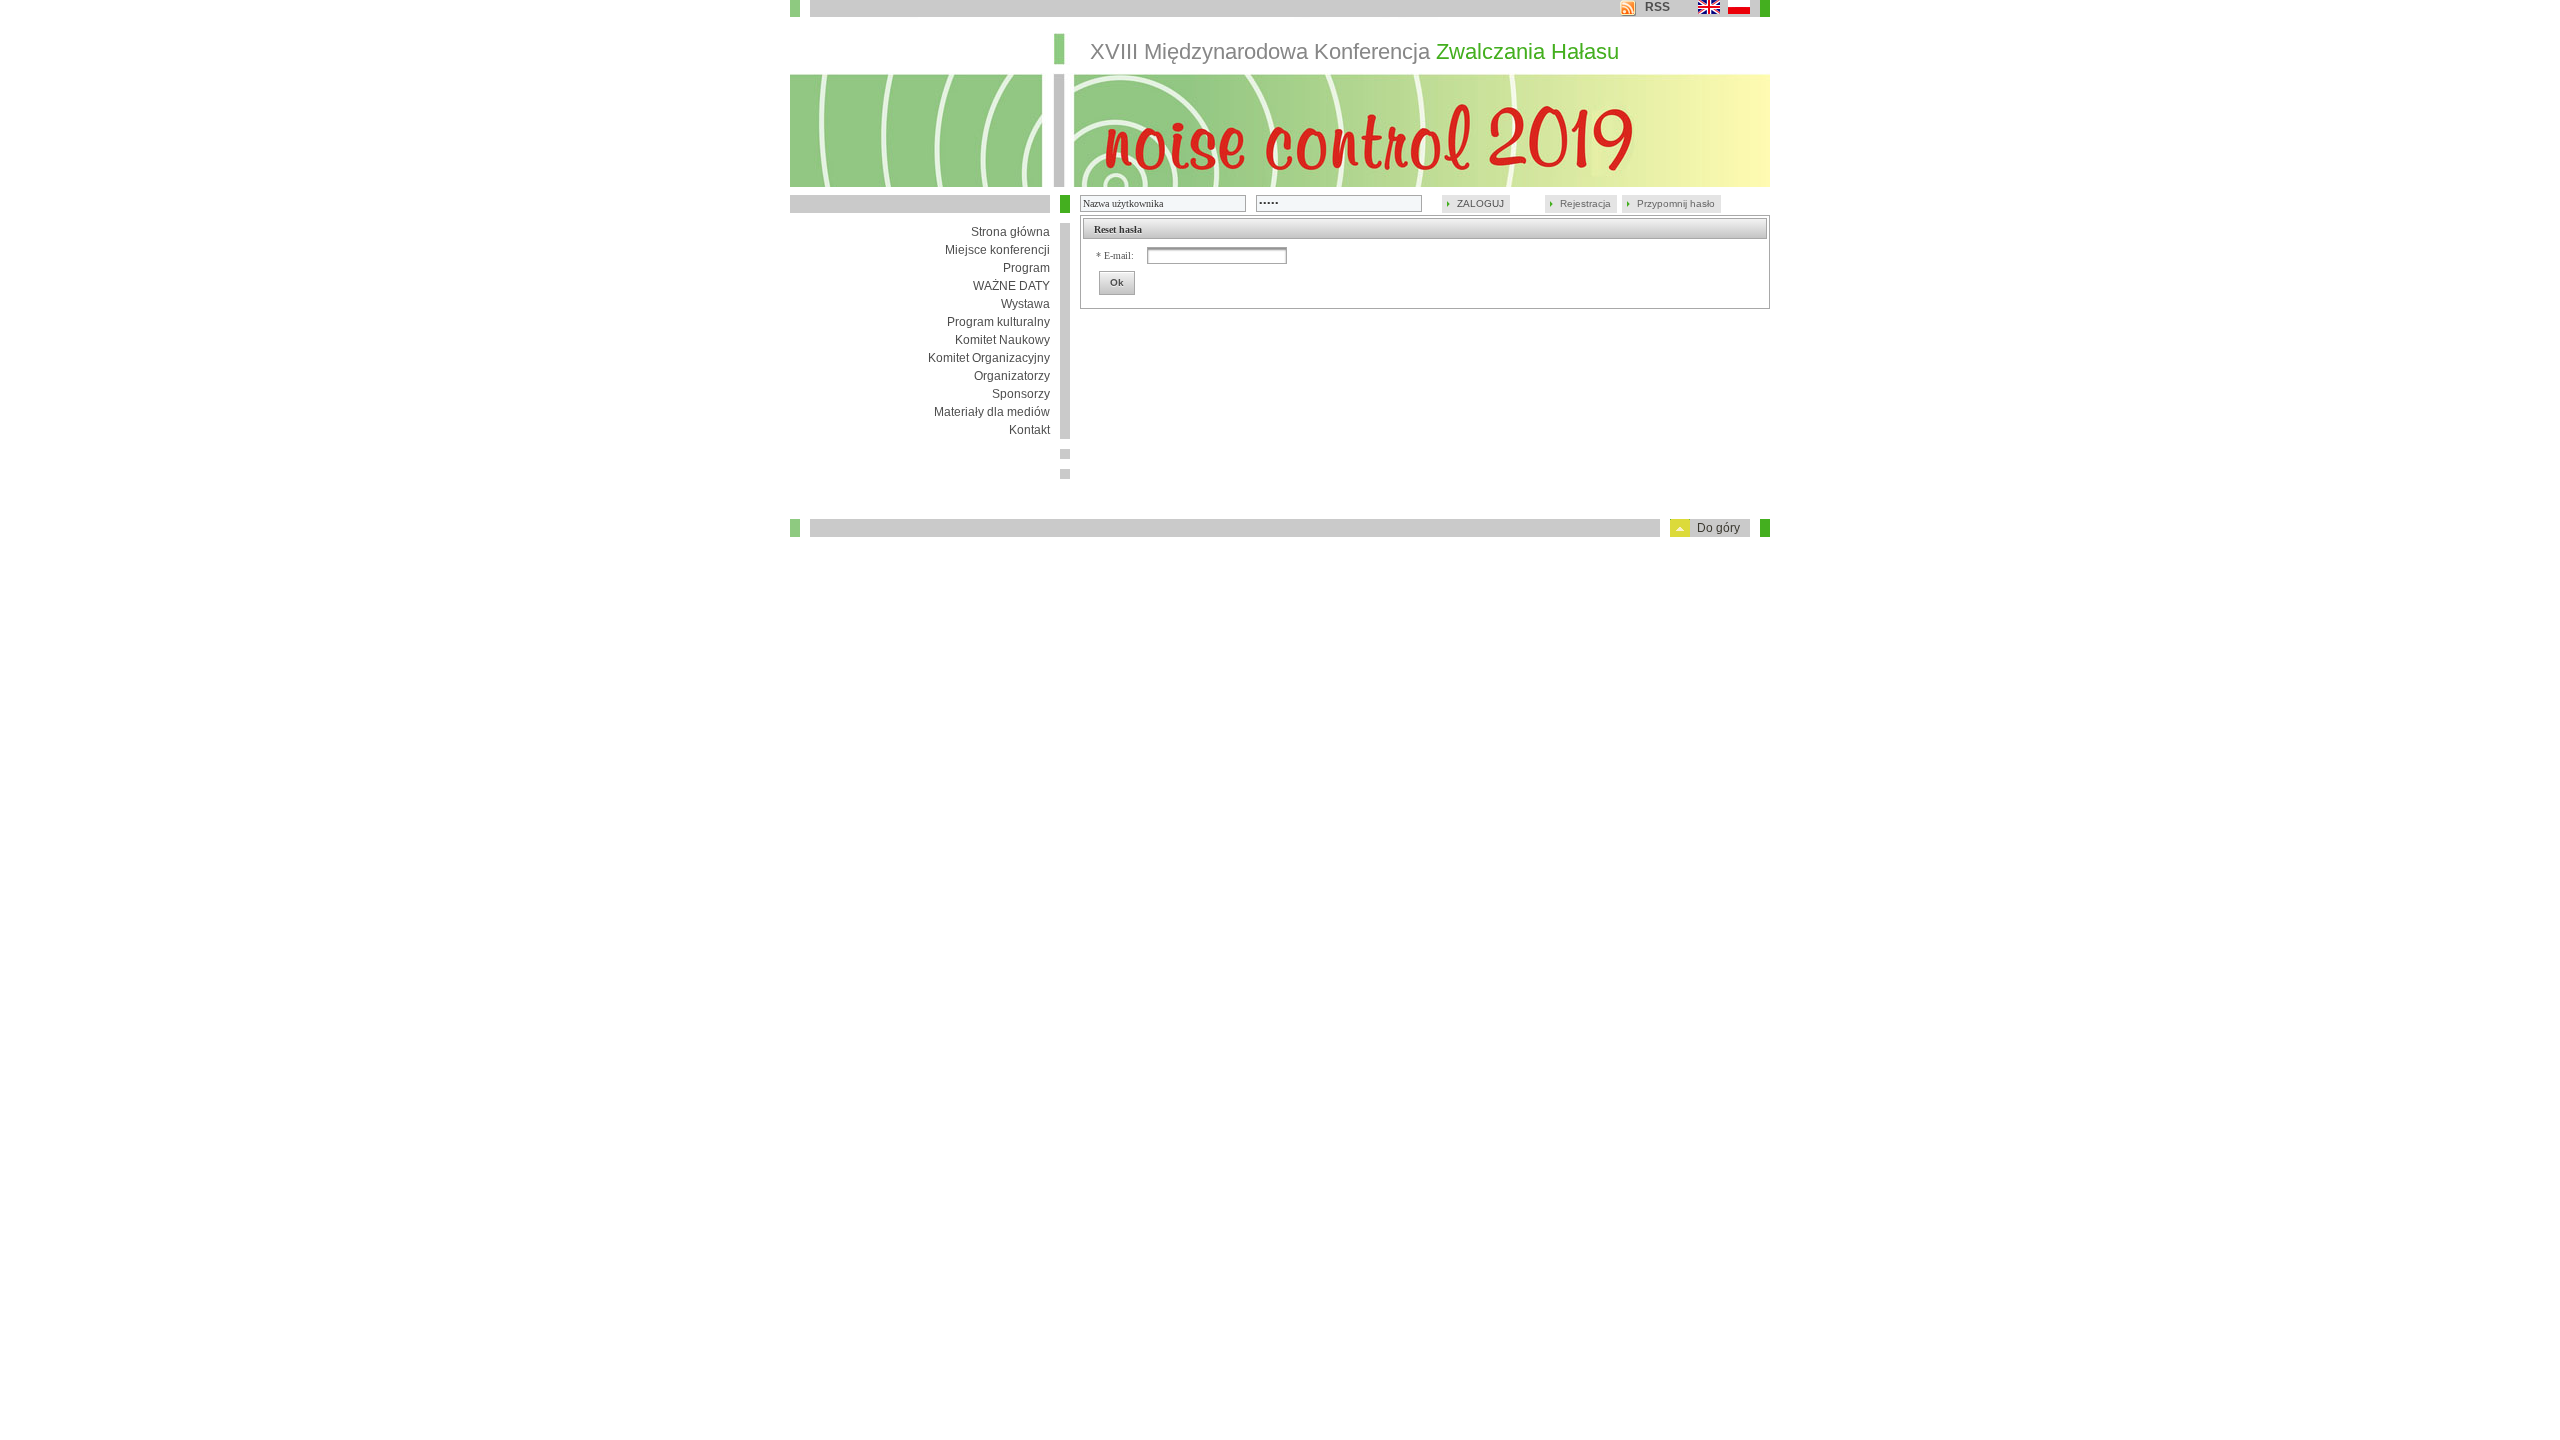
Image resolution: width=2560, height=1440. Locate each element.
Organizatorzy (1012, 376)
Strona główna (1010, 232)
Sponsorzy (1021, 394)
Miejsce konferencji (997, 250)
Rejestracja (1585, 203)
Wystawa (1025, 304)
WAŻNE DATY (1011, 286)
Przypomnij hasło (1676, 203)
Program (1026, 268)
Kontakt (1029, 430)
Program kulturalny (998, 322)
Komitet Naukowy (1002, 340)
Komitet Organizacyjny (989, 358)
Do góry (1718, 528)
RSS (1657, 7)
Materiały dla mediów (992, 412)
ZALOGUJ (1480, 203)
